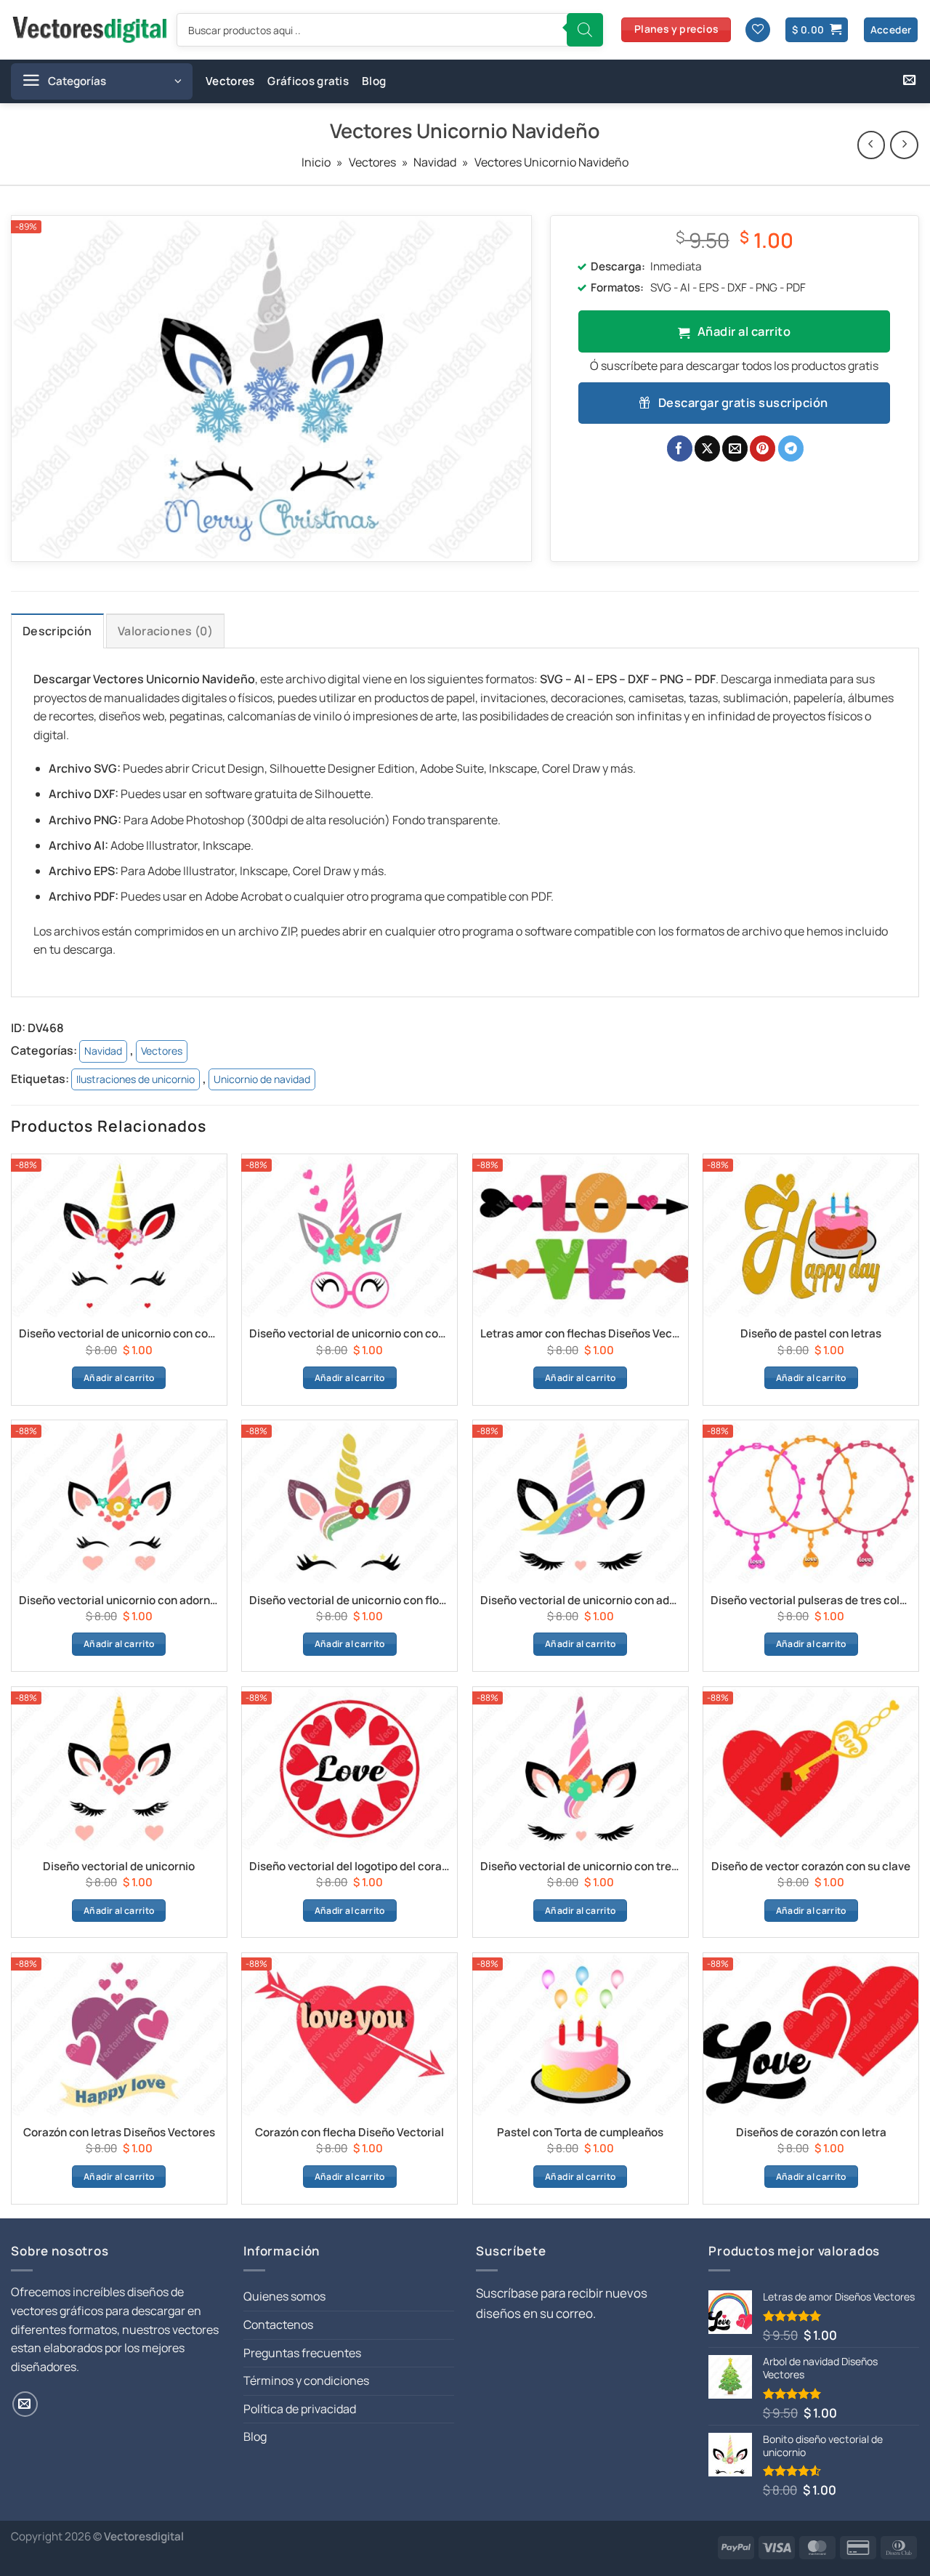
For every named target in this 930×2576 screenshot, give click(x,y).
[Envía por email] (735, 448)
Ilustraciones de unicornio (136, 1079)
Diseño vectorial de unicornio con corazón (119, 1334)
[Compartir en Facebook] (680, 448)
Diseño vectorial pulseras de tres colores (811, 1601)
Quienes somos (284, 2296)
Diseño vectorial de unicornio (119, 1867)
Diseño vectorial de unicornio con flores (349, 1601)
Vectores (230, 81)
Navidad (435, 162)
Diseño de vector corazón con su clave (811, 1867)
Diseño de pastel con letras (811, 1334)
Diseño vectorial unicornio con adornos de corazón (119, 1601)
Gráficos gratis (308, 81)
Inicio (316, 162)
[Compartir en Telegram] (791, 448)
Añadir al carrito (744, 331)
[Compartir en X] (707, 448)
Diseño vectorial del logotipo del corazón (349, 1867)
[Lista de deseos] (758, 30)
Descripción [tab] (57, 631)
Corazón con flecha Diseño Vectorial (349, 2133)
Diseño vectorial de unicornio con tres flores (581, 1867)
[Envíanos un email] (909, 81)
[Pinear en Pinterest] (763, 448)
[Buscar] (585, 30)
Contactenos (278, 2325)
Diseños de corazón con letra (811, 2133)
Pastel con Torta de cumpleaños (580, 2133)
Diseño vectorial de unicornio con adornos (581, 1601)
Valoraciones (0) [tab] (165, 631)
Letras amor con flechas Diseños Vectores (581, 1334)
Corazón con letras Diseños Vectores (119, 2133)
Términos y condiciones (306, 2380)
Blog (374, 81)
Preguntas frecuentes (302, 2353)
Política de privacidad (300, 2409)
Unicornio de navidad (262, 1079)
